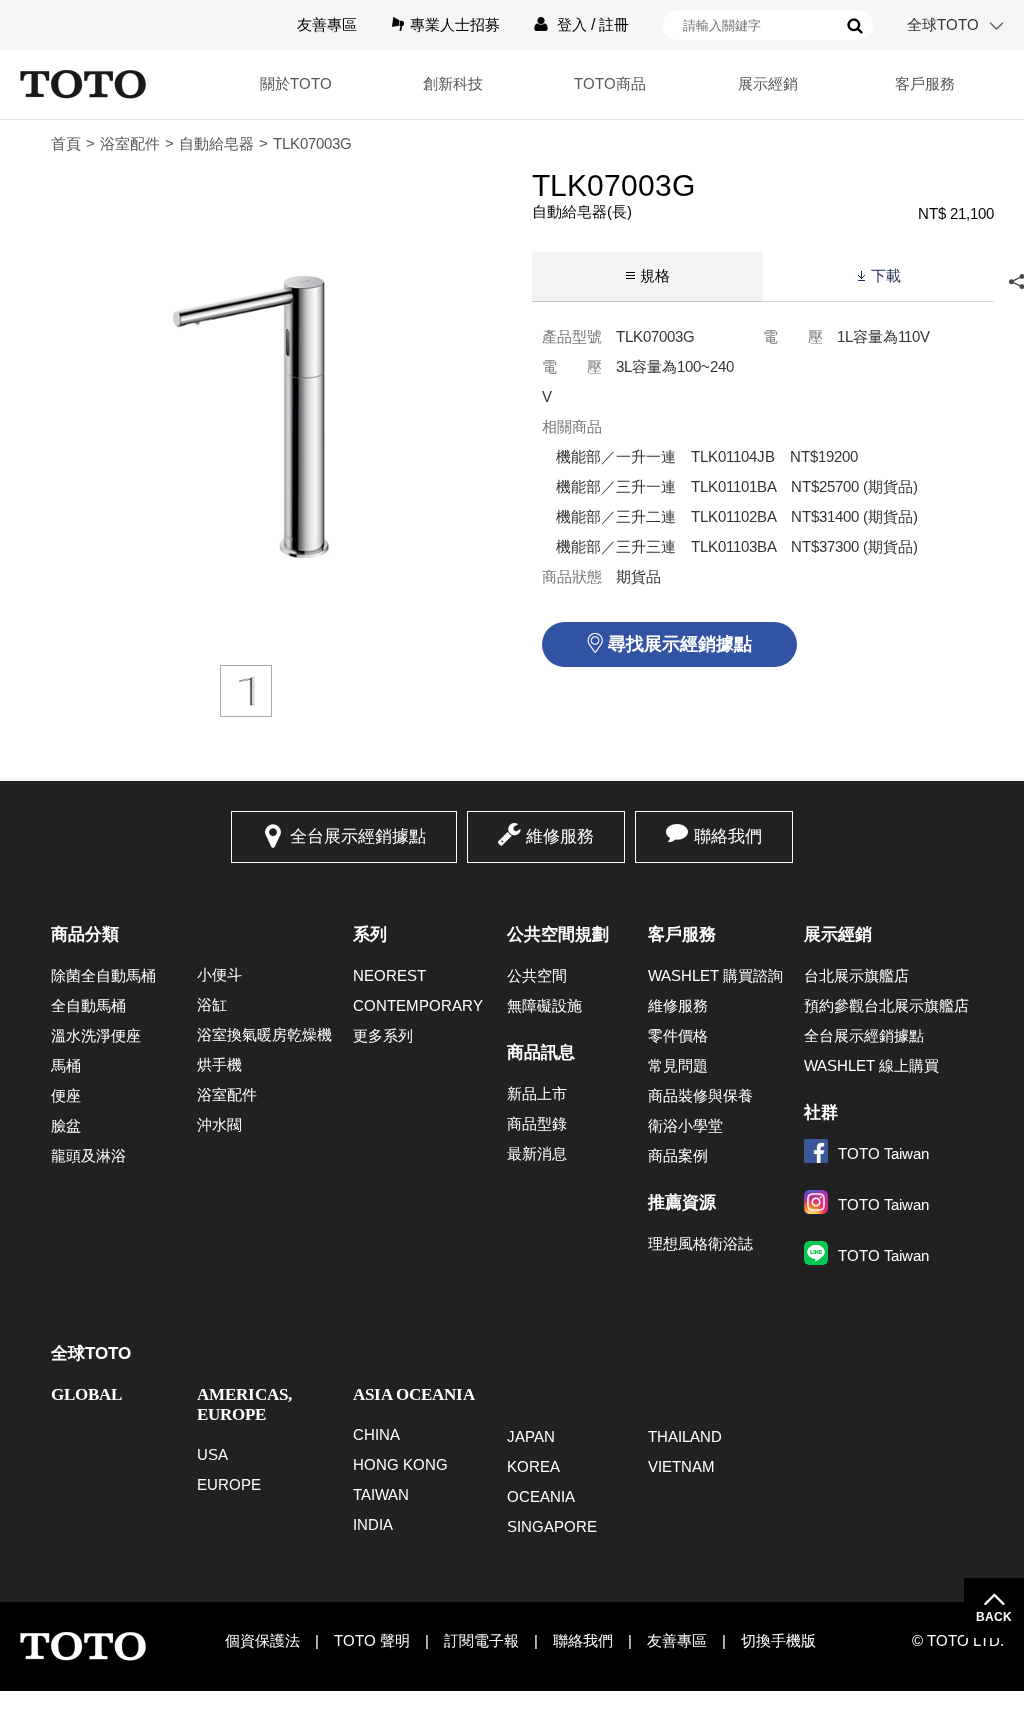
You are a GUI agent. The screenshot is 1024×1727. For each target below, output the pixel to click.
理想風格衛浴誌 (700, 1243)
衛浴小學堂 (685, 1125)
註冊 (614, 24)
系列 (370, 934)
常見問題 (678, 1065)
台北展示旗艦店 (856, 975)
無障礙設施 (544, 1005)
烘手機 (219, 1064)
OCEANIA (541, 1496)
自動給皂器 (216, 143)
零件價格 (678, 1035)
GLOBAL (86, 1394)
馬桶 (66, 1065)
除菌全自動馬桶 (103, 975)
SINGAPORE (552, 1526)
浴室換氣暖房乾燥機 (264, 1034)
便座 (66, 1095)
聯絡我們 (728, 836)
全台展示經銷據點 (358, 836)
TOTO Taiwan (883, 1153)
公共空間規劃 (558, 934)
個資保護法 (262, 1640)
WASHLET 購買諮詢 (715, 975)
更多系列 (383, 1035)
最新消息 (537, 1153)
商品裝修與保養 (700, 1095)
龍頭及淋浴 (88, 1155)
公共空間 (537, 975)
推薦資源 (682, 1202)
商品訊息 (541, 1052)
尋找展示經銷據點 (680, 644)
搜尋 (855, 26)
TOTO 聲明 (372, 1640)
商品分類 (85, 934)
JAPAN (531, 1436)
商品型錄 (537, 1123)
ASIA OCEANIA (414, 1394)
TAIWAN (381, 1494)
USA (212, 1454)
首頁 (66, 143)
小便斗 (219, 974)
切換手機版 (778, 1640)
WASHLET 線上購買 (871, 1065)
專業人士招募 (455, 24)
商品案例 (678, 1155)
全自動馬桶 (88, 1005)
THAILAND (685, 1436)
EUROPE (229, 1484)
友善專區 (327, 24)
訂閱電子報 (481, 1640)
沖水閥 (219, 1124)
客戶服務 (682, 934)
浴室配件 (130, 143)
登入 (572, 24)
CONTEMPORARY (418, 1005)
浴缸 (212, 1004)
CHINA (376, 1434)
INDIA (373, 1524)
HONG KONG (400, 1464)
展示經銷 (838, 934)
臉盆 (66, 1125)
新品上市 (537, 1093)
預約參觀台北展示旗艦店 (886, 1005)
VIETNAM (681, 1466)
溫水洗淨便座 (96, 1035)
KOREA (533, 1466)
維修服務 (560, 836)
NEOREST (389, 975)
